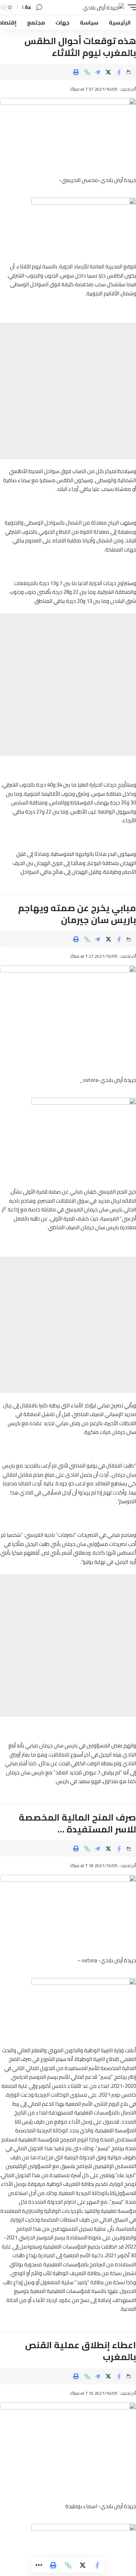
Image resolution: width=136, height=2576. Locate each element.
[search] (39, 8)
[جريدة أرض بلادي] (104, 8)
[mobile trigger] (130, 8)
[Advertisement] (68, 391)
